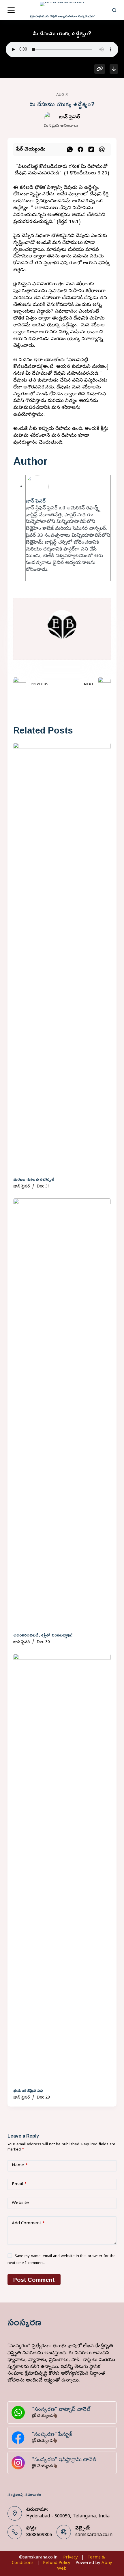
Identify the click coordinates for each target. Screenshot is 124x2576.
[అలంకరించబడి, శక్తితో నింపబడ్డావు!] (62, 1414)
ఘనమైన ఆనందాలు (61, 126)
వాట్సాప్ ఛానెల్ (74, 2410)
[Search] (114, 10)
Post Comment (34, 2279)
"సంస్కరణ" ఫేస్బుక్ (52, 2435)
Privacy (71, 2558)
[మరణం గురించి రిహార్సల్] (62, 958)
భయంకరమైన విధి (28, 2090)
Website (20, 2203)
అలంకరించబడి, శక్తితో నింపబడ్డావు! (43, 1635)
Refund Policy (57, 2563)
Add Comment (28, 2223)
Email (19, 2184)
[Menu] (11, 10)
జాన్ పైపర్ (69, 117)
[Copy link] (100, 69)
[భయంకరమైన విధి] (62, 1869)
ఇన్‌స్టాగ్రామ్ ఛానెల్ (77, 2460)
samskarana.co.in (94, 2535)
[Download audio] (114, 69)
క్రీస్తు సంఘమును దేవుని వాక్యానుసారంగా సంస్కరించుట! (62, 17)
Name (20, 2165)
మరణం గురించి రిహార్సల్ (34, 1179)
